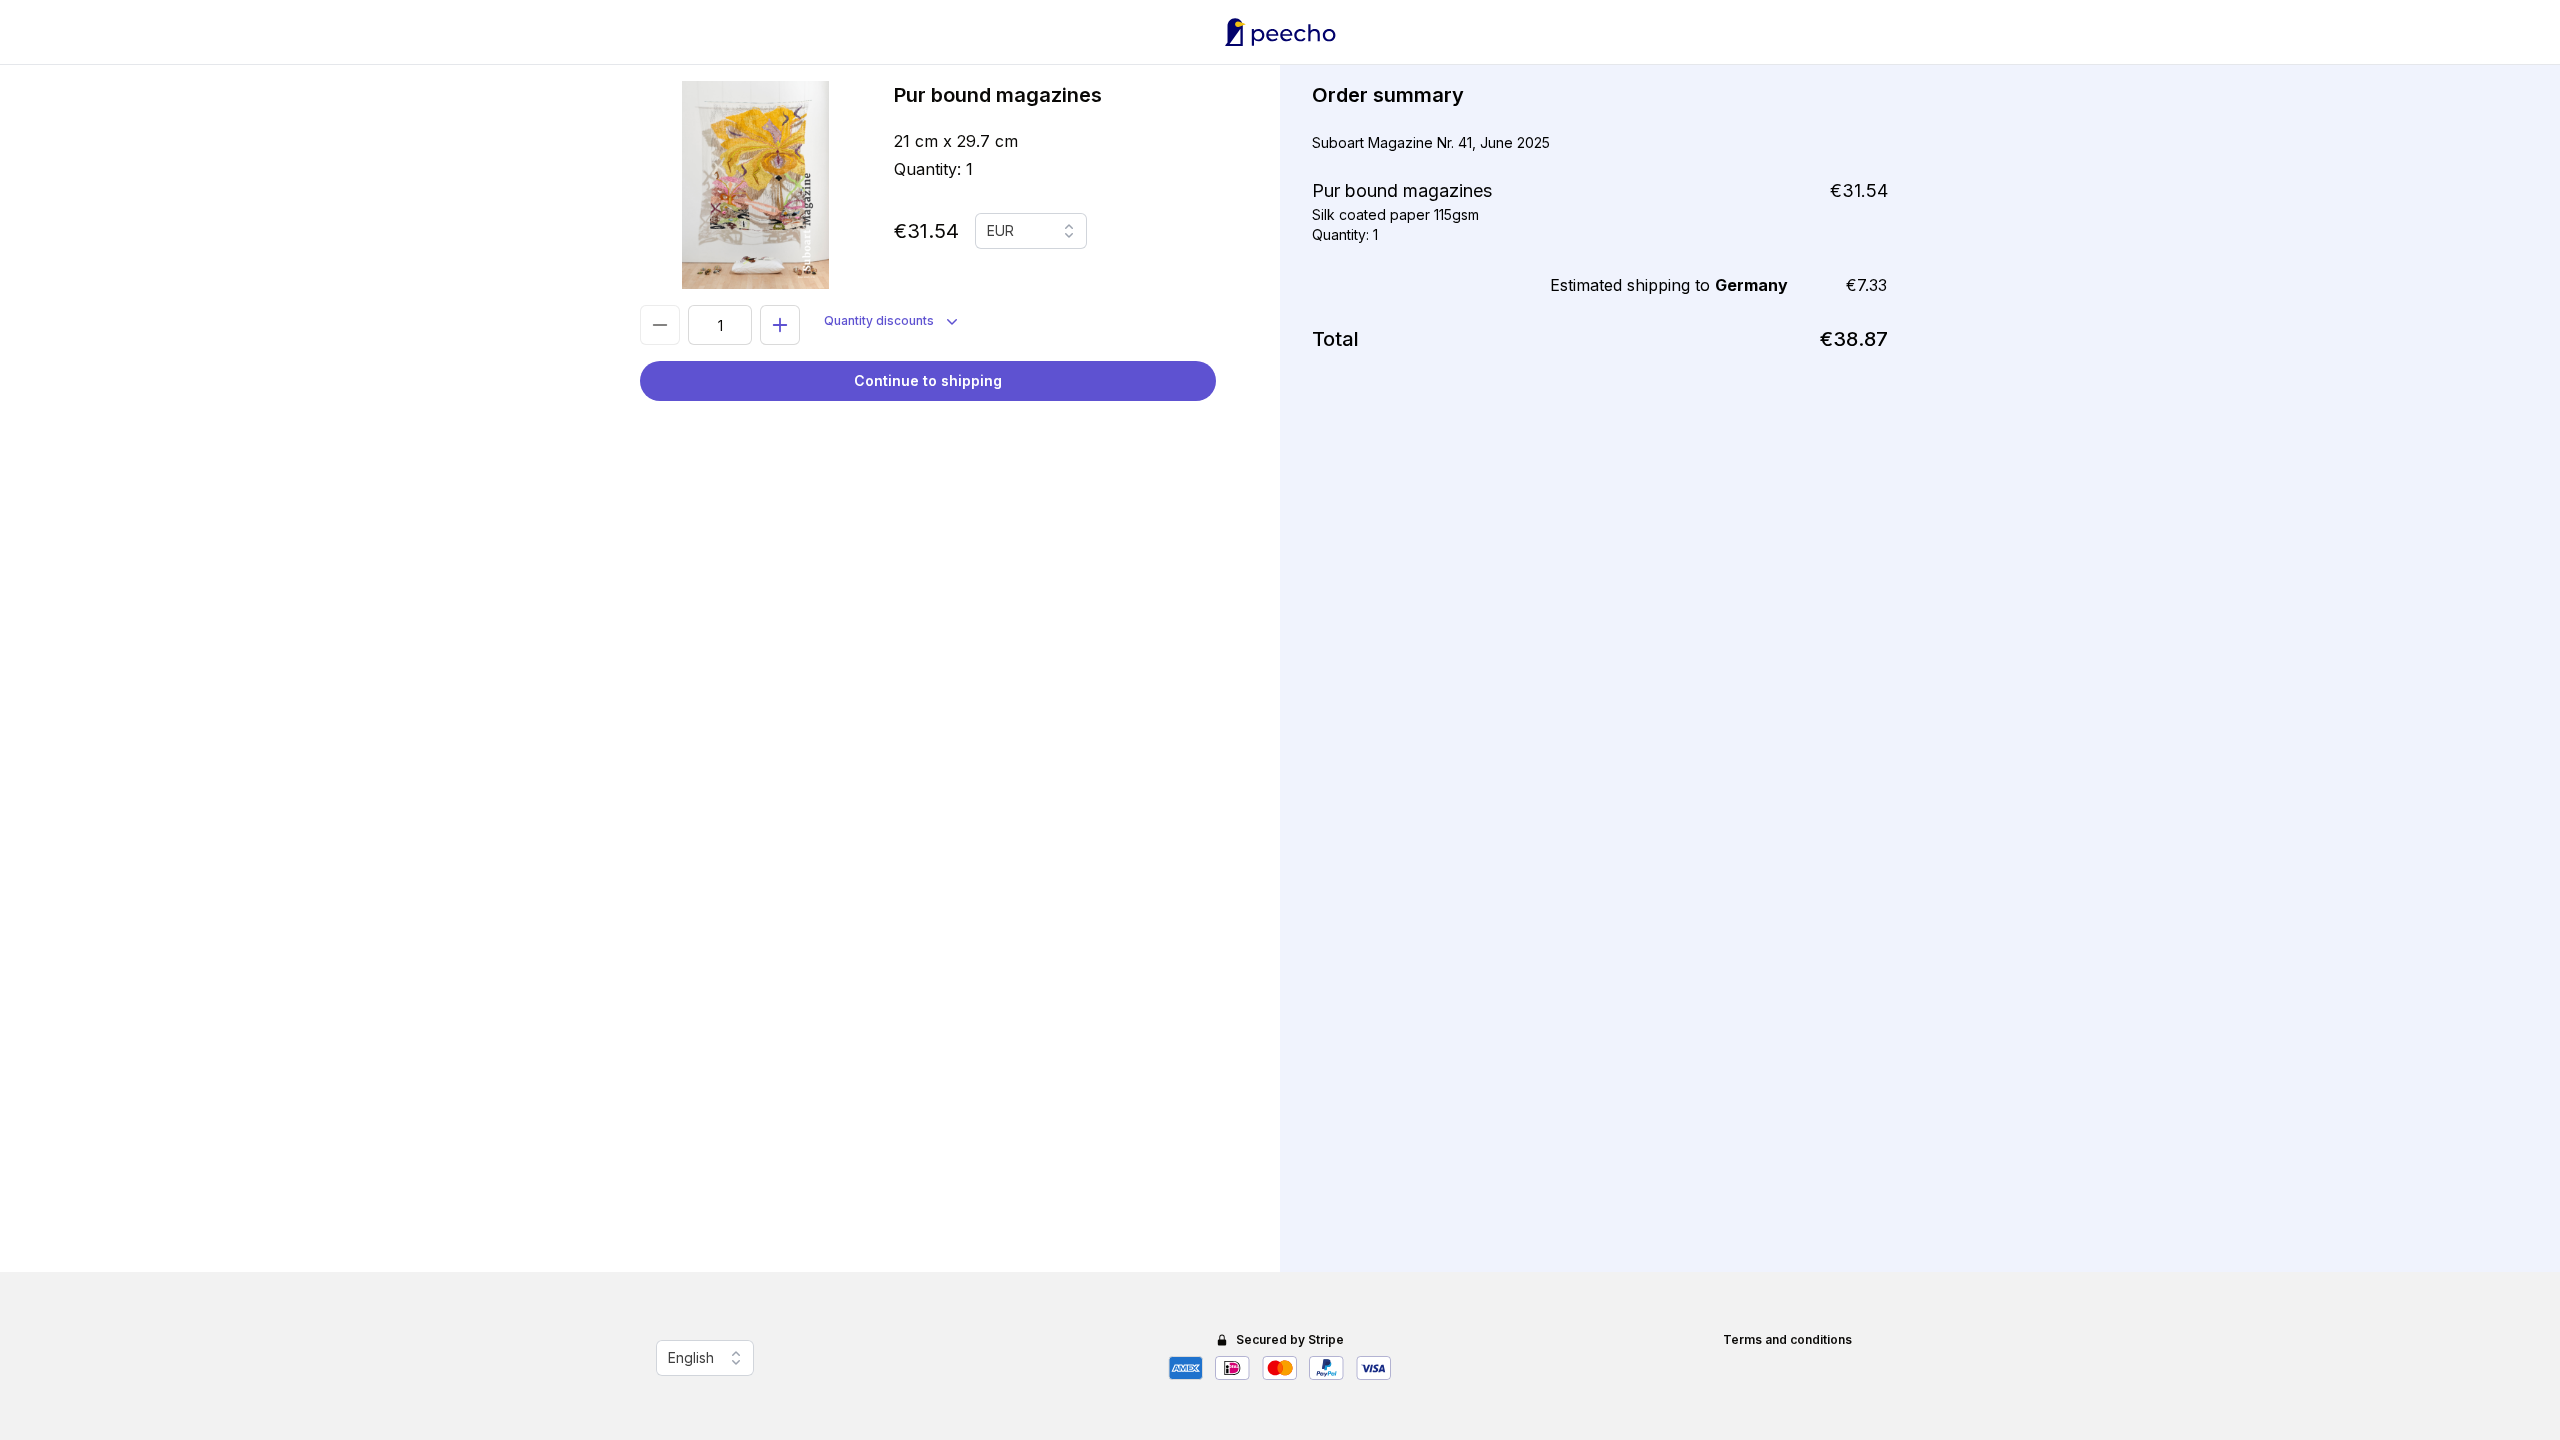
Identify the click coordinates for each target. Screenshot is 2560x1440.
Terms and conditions (1787, 1339)
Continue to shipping (928, 380)
